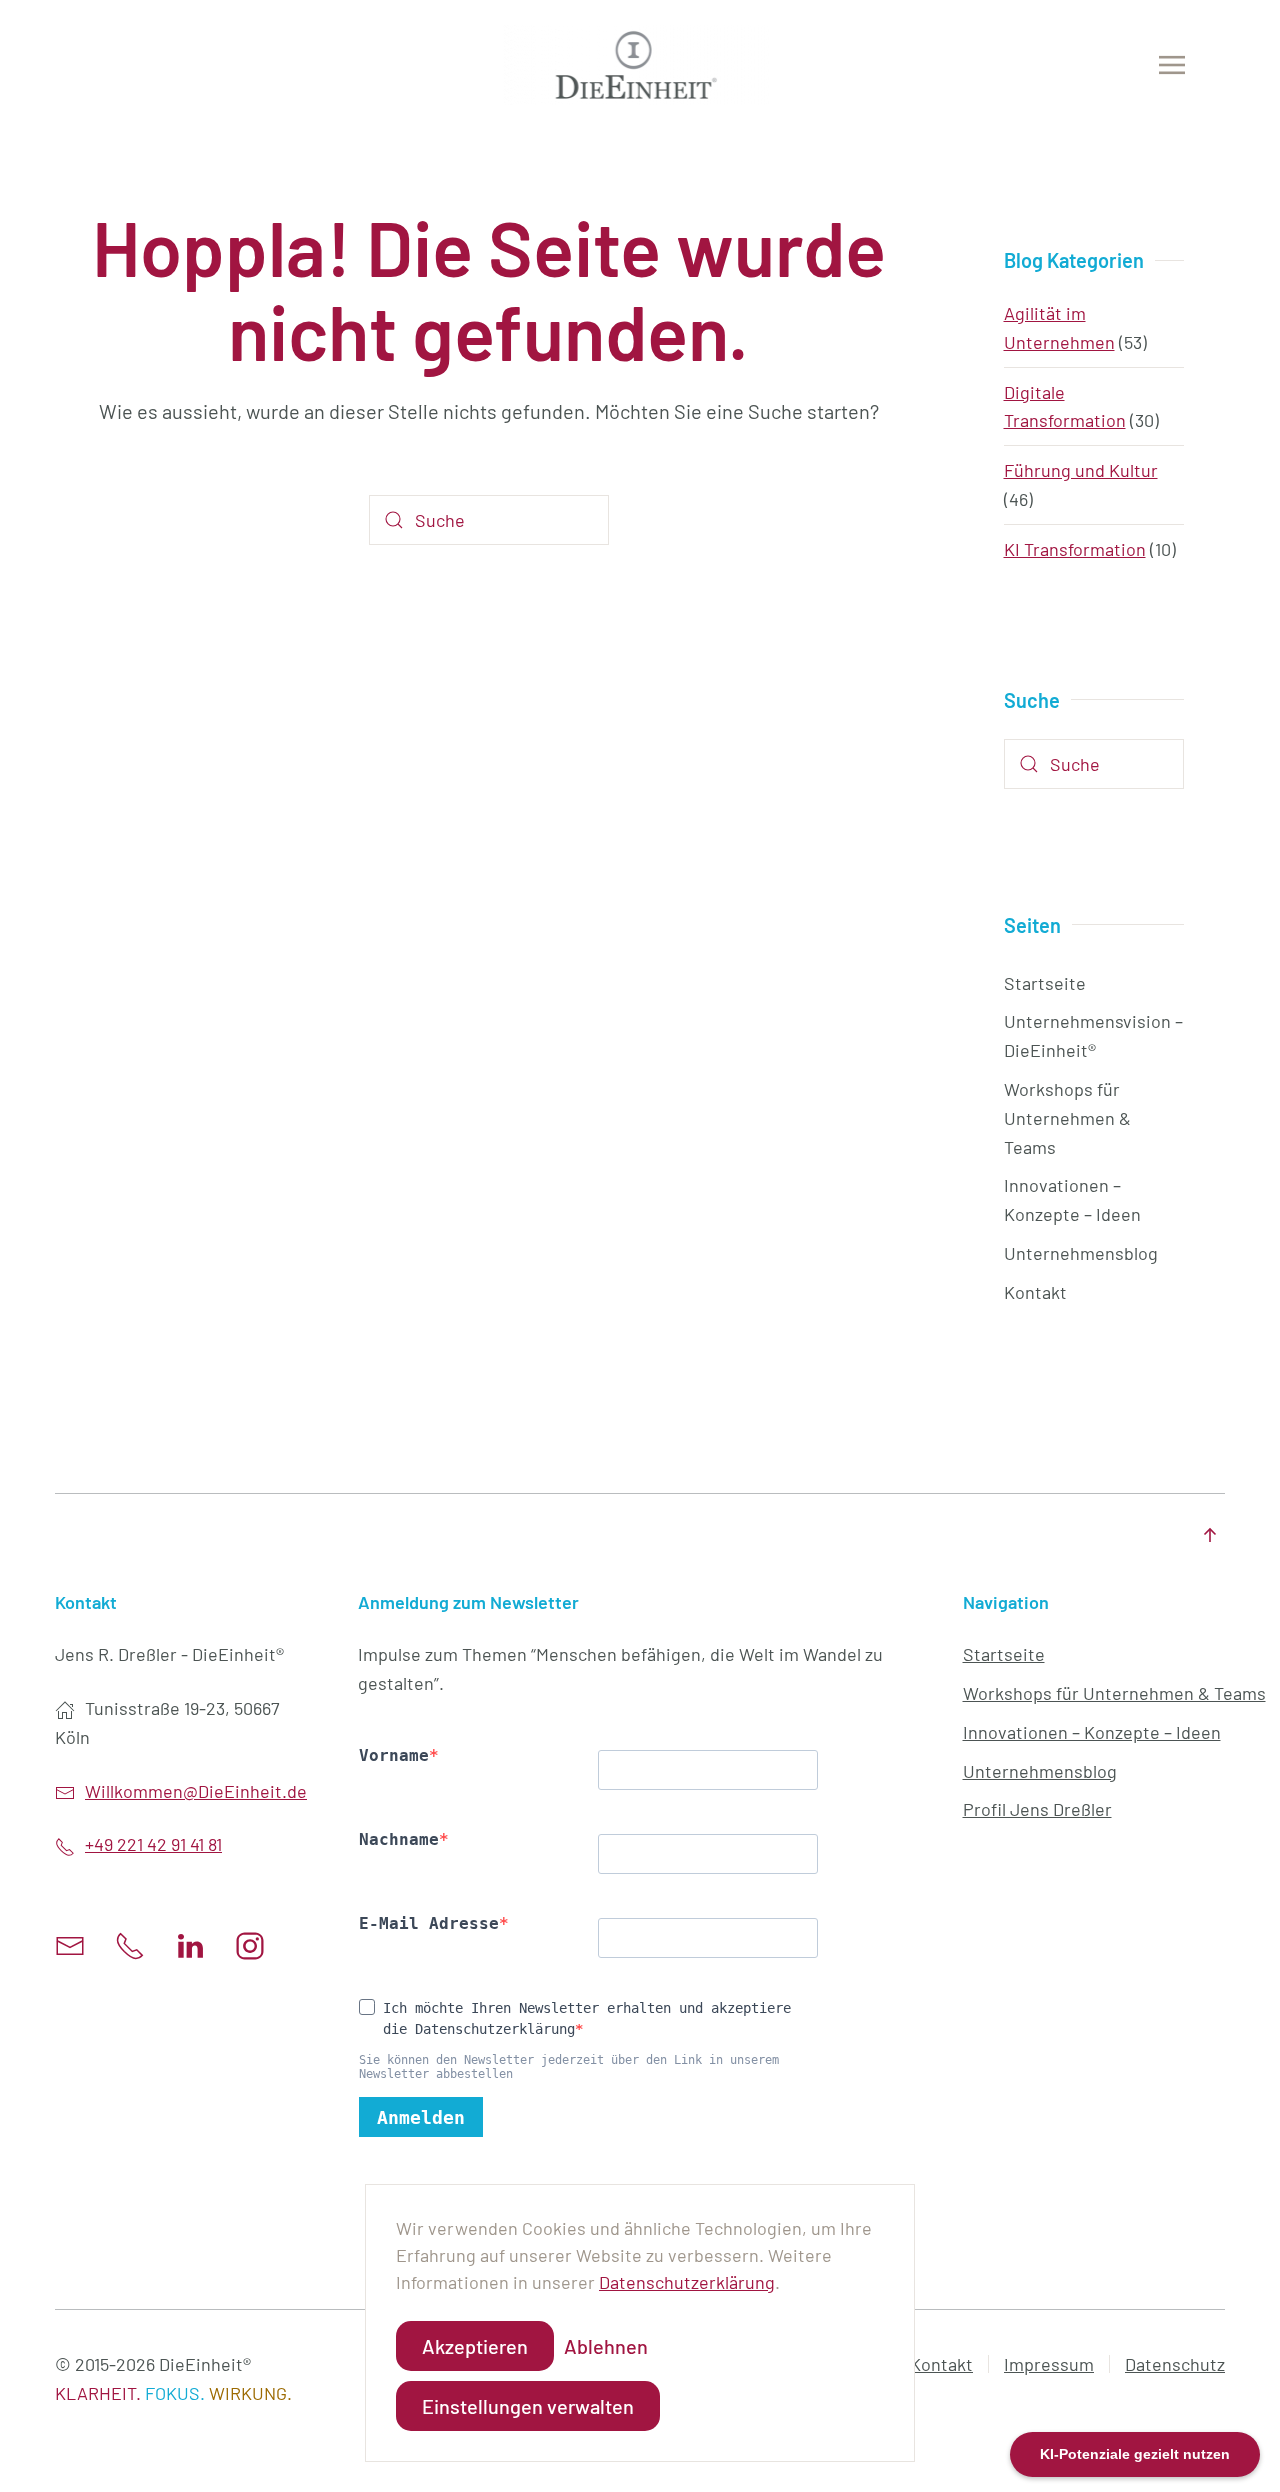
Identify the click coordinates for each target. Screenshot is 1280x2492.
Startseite (1045, 983)
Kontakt (1035, 1292)
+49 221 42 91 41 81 (153, 1844)
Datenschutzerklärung (687, 2282)
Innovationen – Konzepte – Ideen (1072, 1199)
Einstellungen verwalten (528, 2406)
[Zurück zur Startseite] (640, 65)
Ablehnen (606, 2346)
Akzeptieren (475, 2346)
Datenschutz (1175, 2364)
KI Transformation (1075, 549)
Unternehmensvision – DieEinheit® (1093, 1035)
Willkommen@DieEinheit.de (196, 1791)
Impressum (1049, 2364)
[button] (1172, 65)
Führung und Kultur (1081, 470)
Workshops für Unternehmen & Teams (1067, 1118)
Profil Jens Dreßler (1037, 1809)
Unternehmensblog (1081, 1253)
